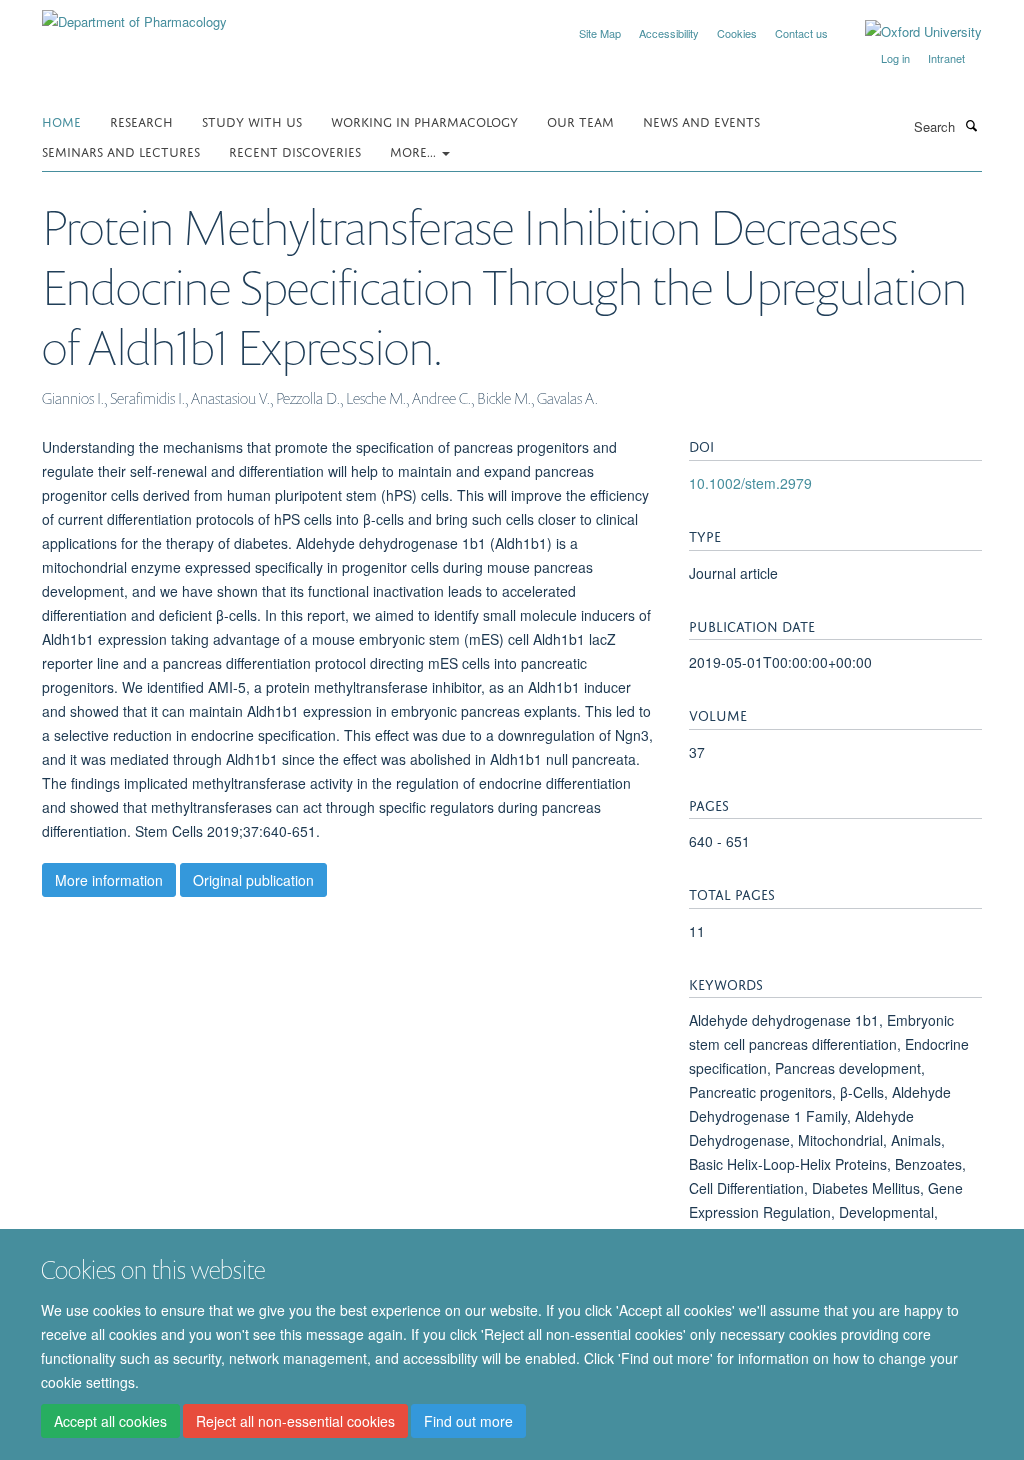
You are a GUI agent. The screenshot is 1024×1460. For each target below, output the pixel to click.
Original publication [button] (253, 880)
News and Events (701, 120)
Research (141, 120)
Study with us (252, 120)
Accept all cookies (110, 1421)
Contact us (801, 33)
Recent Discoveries (295, 150)
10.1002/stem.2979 (750, 483)
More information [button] (109, 880)
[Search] (971, 125)
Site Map (600, 33)
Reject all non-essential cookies (295, 1421)
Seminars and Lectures (121, 150)
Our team (580, 120)
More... (415, 150)
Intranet (946, 58)
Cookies (737, 33)
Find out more (468, 1421)
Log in (895, 58)
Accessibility (669, 33)
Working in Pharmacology (424, 120)
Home (61, 120)
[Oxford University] (908, 32)
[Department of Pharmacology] (134, 14)
